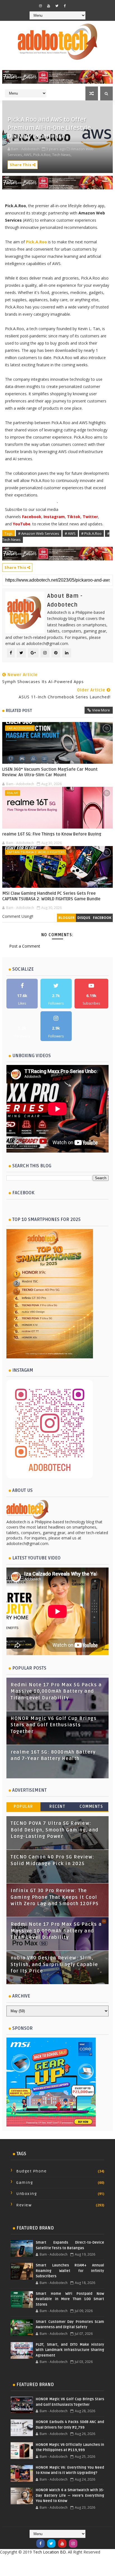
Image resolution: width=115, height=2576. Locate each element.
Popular (23, 1807)
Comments (91, 1807)
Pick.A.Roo (36, 242)
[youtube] (49, 6)
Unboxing (27, 2194)
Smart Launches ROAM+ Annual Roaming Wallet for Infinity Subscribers (70, 2271)
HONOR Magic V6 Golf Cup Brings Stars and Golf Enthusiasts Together (54, 1725)
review (24, 2205)
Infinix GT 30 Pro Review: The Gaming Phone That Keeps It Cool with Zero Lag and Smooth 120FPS (55, 1897)
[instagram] (40, 6)
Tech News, (62, 155)
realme (13, 793)
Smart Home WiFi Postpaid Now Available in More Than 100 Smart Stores (70, 2299)
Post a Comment (25, 946)
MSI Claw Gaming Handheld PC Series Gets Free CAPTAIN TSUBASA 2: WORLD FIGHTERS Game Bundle (51, 896)
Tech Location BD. (50, 2552)
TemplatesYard (52, 2561)
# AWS (70, 533)
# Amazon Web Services (39, 533)
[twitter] (57, 6)
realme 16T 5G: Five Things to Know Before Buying (52, 834)
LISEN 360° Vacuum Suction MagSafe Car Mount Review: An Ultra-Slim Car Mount (50, 772)
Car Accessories (20, 728)
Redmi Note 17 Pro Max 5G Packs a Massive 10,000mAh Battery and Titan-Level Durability (56, 1691)
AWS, (28, 155)
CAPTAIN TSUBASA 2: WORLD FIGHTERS (36, 852)
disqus (84, 918)
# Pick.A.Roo (91, 533)
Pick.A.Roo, (42, 155)
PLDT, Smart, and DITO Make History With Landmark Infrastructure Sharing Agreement (70, 2350)
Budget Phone (31, 2171)
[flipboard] (73, 4)
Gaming (25, 2183)
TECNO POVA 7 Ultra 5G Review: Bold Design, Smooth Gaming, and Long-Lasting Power (55, 1830)
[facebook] (65, 6)
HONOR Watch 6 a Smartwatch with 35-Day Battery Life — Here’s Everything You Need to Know (70, 2495)
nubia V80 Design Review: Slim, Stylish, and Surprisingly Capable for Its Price (54, 1965)
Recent (57, 1807)
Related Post (19, 711)
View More (101, 710)
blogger (66, 918)
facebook (102, 918)
